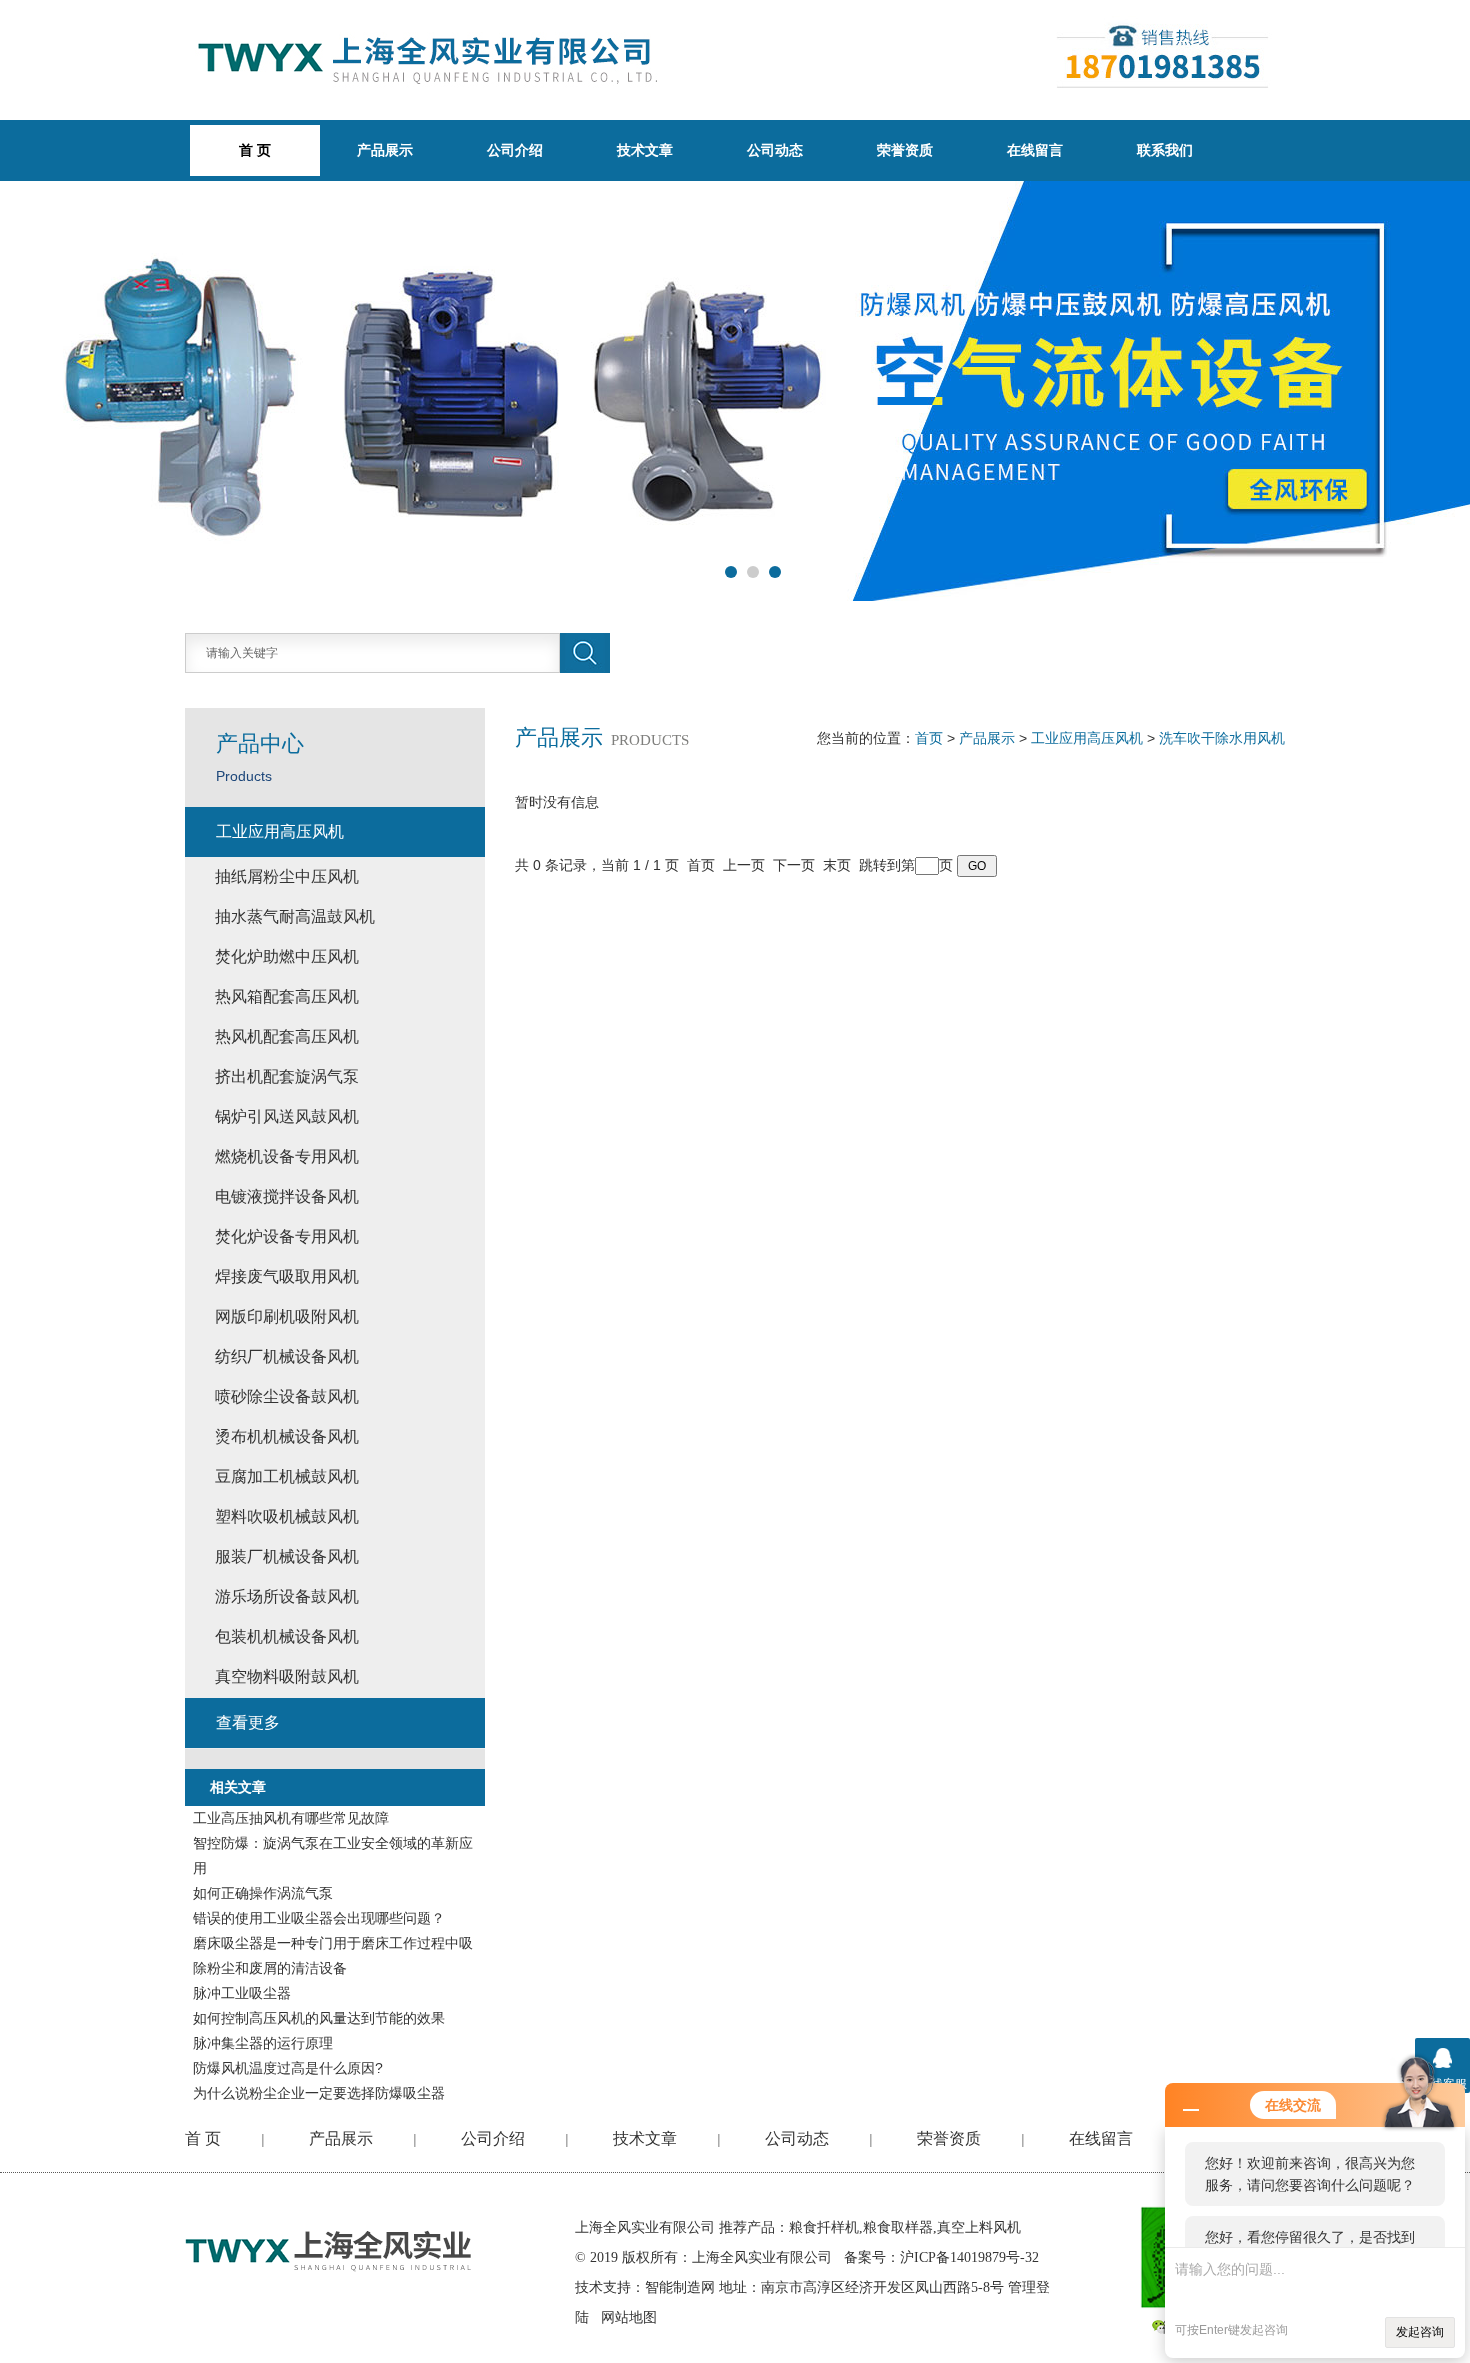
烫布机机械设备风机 (287, 1436)
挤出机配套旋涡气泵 (287, 1076)
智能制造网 (680, 2287)
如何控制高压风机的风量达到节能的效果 (319, 2018)
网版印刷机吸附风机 (287, 1316)
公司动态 (775, 150)
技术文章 (645, 150)
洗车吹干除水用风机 (1222, 738)
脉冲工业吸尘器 (242, 1993)
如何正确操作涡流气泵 (263, 1893)
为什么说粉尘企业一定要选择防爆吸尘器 (319, 2093)
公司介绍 (515, 150)
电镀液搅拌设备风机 (287, 1196)
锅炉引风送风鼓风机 (287, 1116)
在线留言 (1035, 150)
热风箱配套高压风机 (287, 996)
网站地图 (629, 2317)
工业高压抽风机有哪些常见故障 (291, 1818)
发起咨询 (1420, 2332)
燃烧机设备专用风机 (287, 1156)
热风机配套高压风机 (287, 1036)
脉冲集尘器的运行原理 (263, 2043)
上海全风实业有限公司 (645, 2227)
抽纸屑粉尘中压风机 (287, 876)
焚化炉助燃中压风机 (287, 956)
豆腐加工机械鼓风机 (287, 1476)
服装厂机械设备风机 (287, 1556)
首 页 (203, 2138)
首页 (929, 738)
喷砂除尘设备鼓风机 (287, 1396)
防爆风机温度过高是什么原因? (288, 2068)
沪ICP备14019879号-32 (969, 2257)
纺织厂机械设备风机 (287, 1356)
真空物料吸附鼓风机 (287, 1676)
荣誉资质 (905, 150)
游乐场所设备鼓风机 (287, 1596)
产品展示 (385, 150)
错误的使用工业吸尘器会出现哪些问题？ (319, 1918)
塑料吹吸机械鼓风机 (287, 1516)
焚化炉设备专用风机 (287, 1236)
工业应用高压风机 (1087, 738)
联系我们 (1165, 150)
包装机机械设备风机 (287, 1636)
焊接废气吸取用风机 (287, 1276)
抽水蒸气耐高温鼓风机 (295, 916)
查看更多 (248, 1722)
